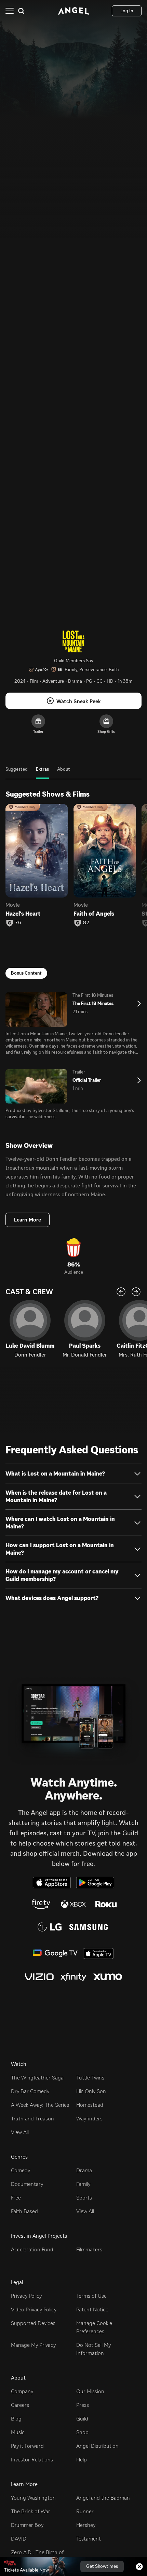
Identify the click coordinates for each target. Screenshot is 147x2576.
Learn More (28, 1220)
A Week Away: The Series (40, 2105)
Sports (84, 2198)
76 (18, 923)
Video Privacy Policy (34, 2309)
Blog (16, 2419)
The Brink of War (31, 2511)
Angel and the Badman (103, 2498)
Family (83, 2184)
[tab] (17, 773)
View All (20, 2132)
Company (22, 2391)
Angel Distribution (97, 2446)
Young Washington (33, 2498)
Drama (84, 2170)
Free (16, 2198)
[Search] (21, 11)
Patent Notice (92, 2309)
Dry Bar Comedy (30, 2091)
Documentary (27, 2184)
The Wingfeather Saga (37, 2078)
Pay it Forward (27, 2446)
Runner (85, 2511)
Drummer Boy (27, 2525)
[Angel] (73, 11)
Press (83, 2405)
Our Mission (90, 2391)
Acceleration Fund (32, 2249)
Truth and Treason (32, 2119)
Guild (82, 2419)
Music (18, 2432)
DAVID (19, 2539)
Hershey (86, 2525)
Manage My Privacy (33, 2345)
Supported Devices (33, 2323)
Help (82, 2460)
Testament (89, 2539)
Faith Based (24, 2211)
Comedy (21, 2170)
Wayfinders (89, 2119)
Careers (20, 2405)
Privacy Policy (26, 2296)
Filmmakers (89, 2249)
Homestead (90, 2105)
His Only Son (91, 2091)
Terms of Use (91, 2296)
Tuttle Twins (90, 2078)
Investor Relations (32, 2460)
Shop (82, 2432)
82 (86, 923)
